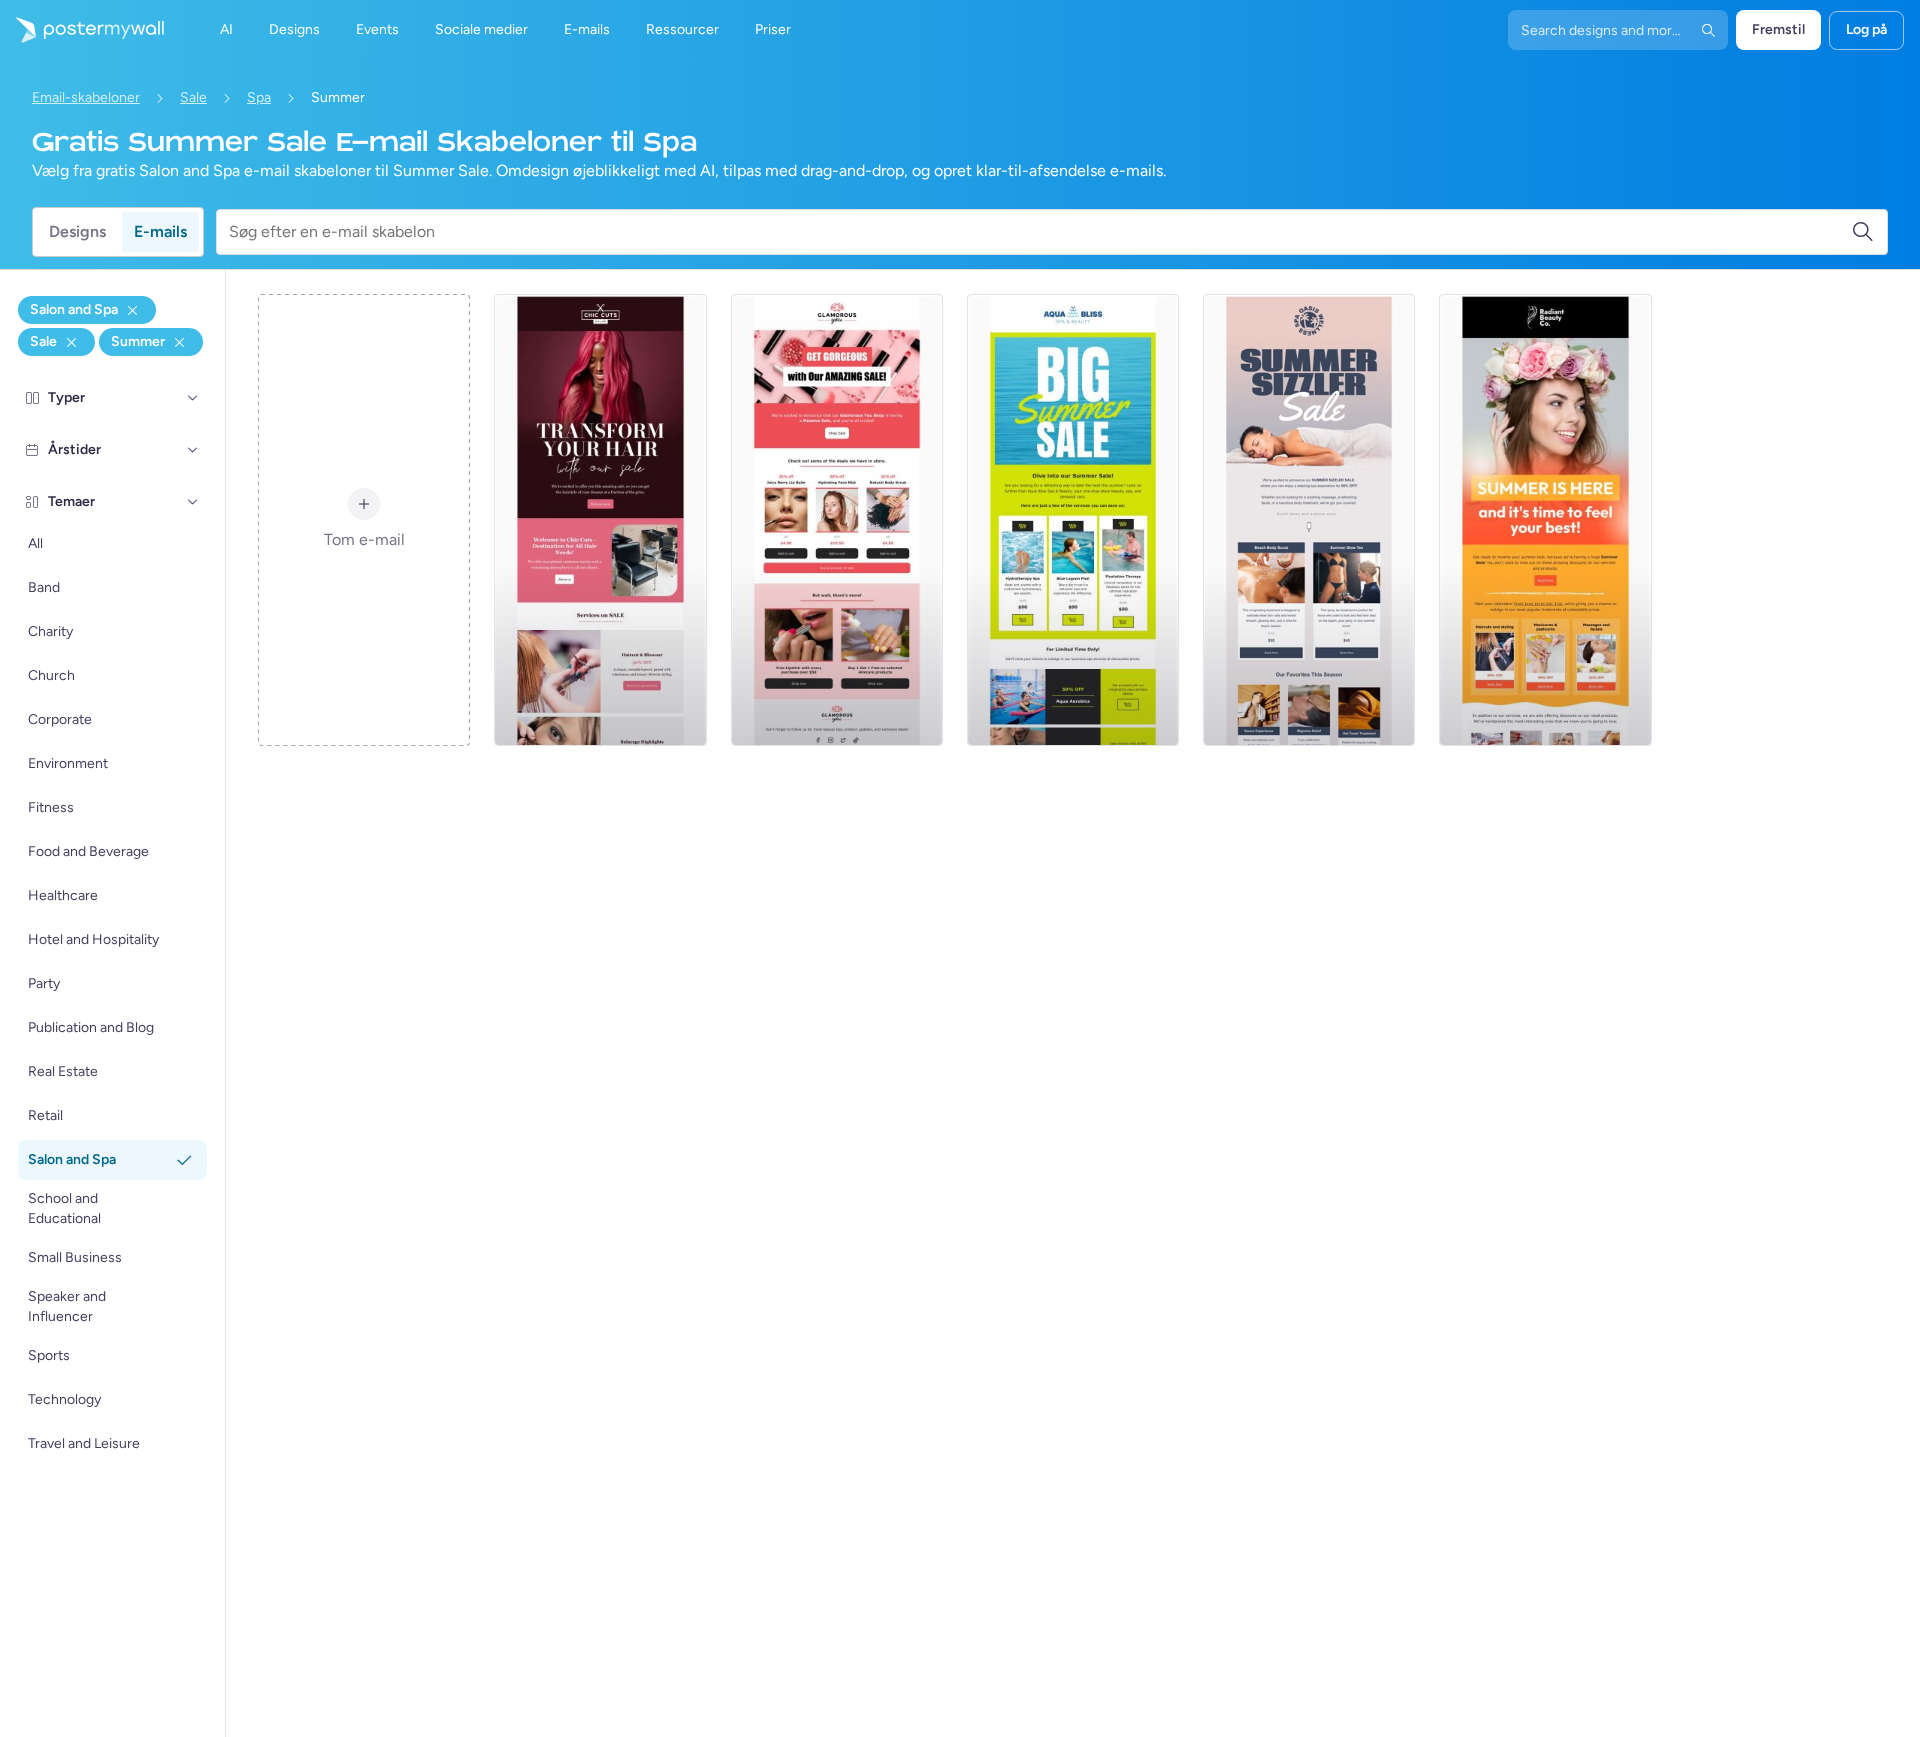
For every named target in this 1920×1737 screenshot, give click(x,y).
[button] (193, 398)
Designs (77, 231)
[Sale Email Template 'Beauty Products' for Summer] (837, 520)
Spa (259, 97)
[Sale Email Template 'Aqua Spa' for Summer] (1073, 520)
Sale (193, 97)
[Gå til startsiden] (82, 30)
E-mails (160, 231)
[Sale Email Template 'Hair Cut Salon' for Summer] (600, 520)
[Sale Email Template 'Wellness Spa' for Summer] (1309, 520)
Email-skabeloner (86, 97)
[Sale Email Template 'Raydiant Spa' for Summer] (1545, 520)
